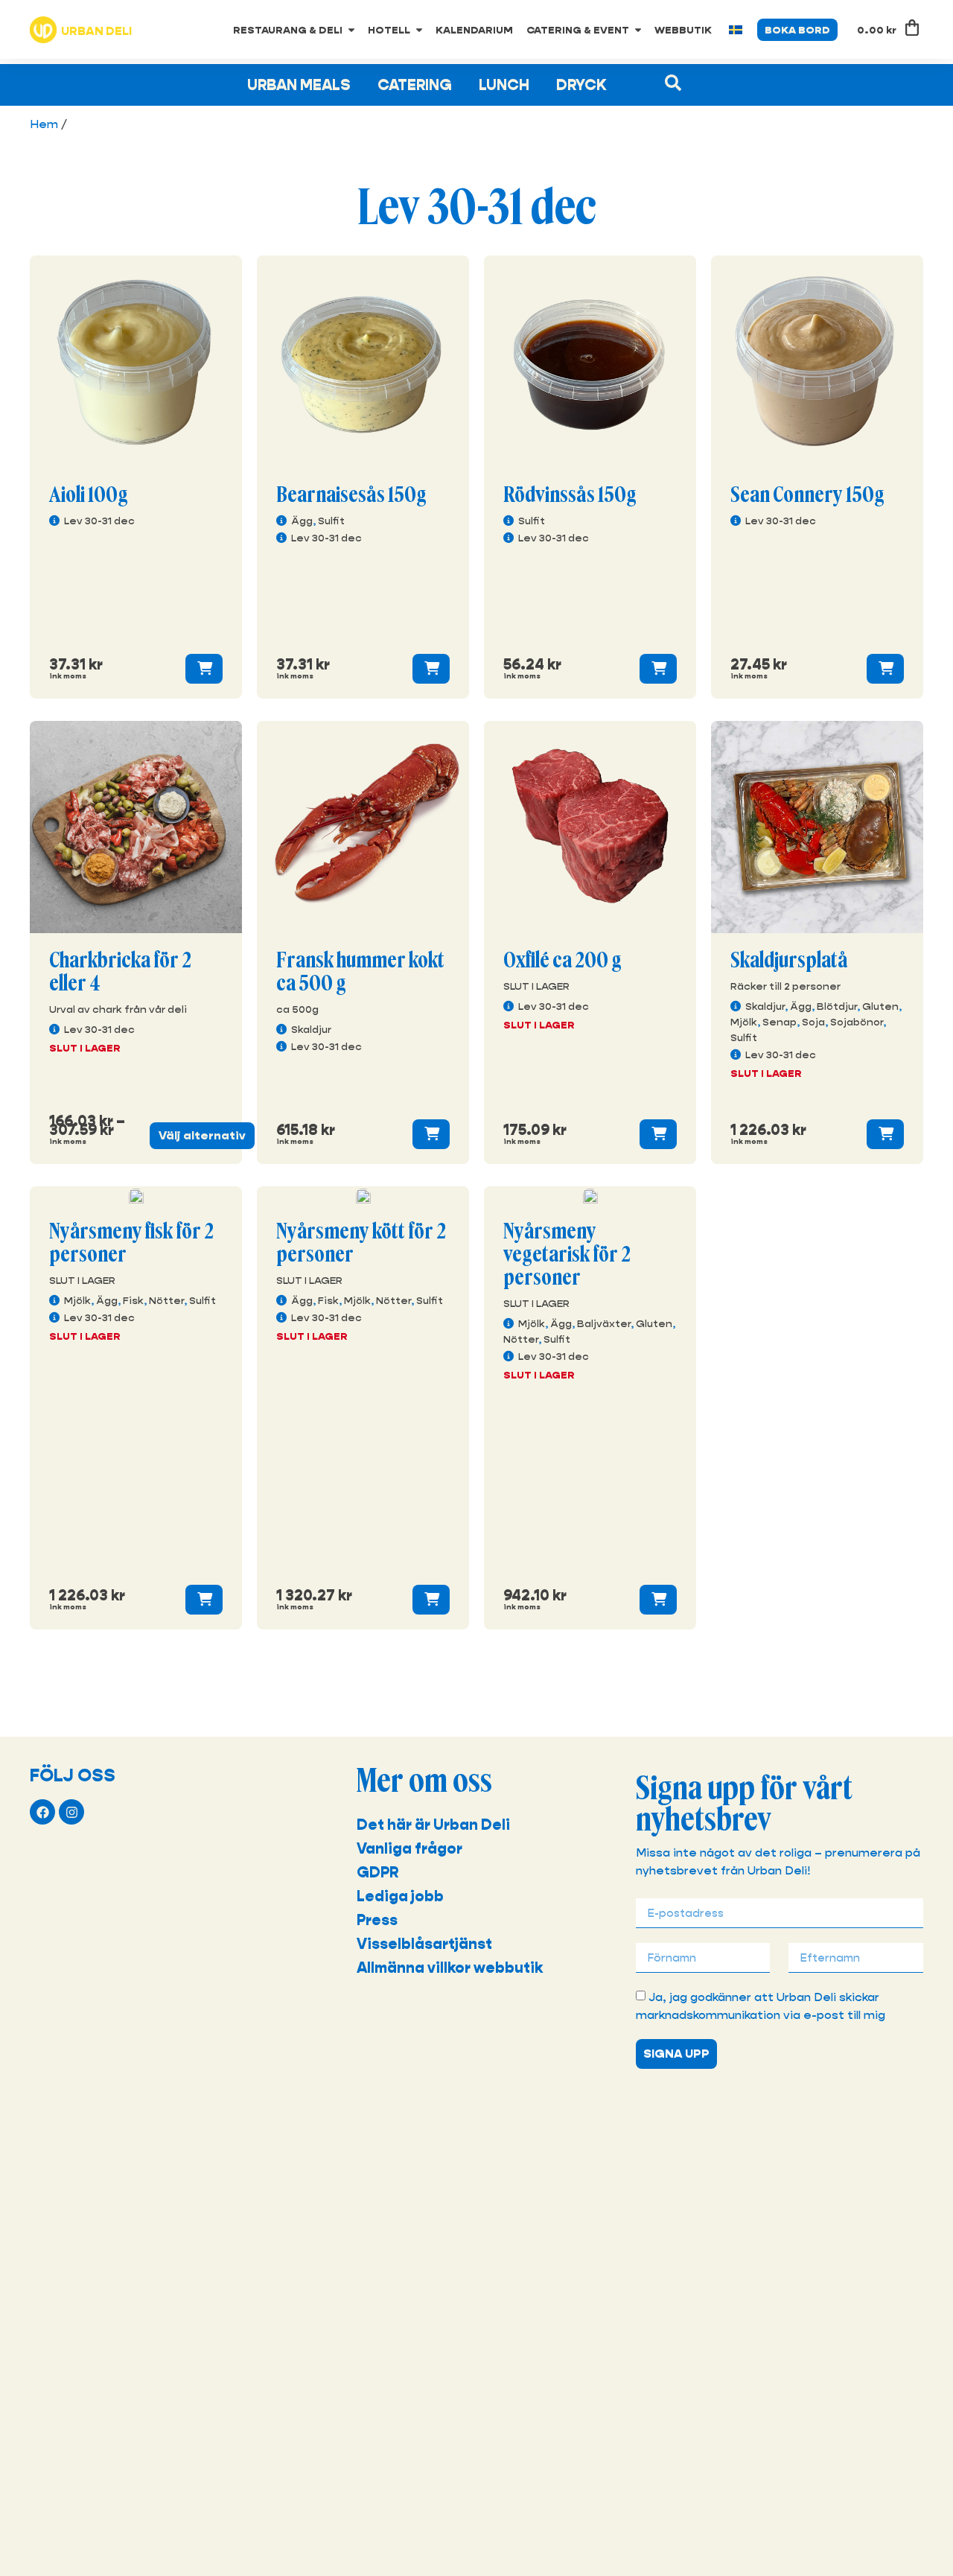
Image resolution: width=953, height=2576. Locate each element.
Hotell (389, 30)
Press (377, 1920)
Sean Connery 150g (807, 495)
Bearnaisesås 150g (351, 495)
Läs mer (204, 669)
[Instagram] (71, 1812)
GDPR (377, 1872)
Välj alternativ (202, 1135)
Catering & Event (578, 30)
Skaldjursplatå (789, 961)
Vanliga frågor (409, 1848)
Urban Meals (299, 85)
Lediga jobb (400, 1896)
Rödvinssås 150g (570, 495)
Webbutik (683, 30)
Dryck (581, 85)
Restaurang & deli (288, 30)
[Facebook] (42, 1812)
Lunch (504, 85)
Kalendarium (474, 30)
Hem (44, 124)
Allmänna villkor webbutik (450, 1968)
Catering (415, 85)
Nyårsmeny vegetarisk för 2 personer (567, 1255)
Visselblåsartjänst (424, 1944)
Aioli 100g (89, 495)
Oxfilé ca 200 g (562, 961)
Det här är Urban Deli (433, 1825)
